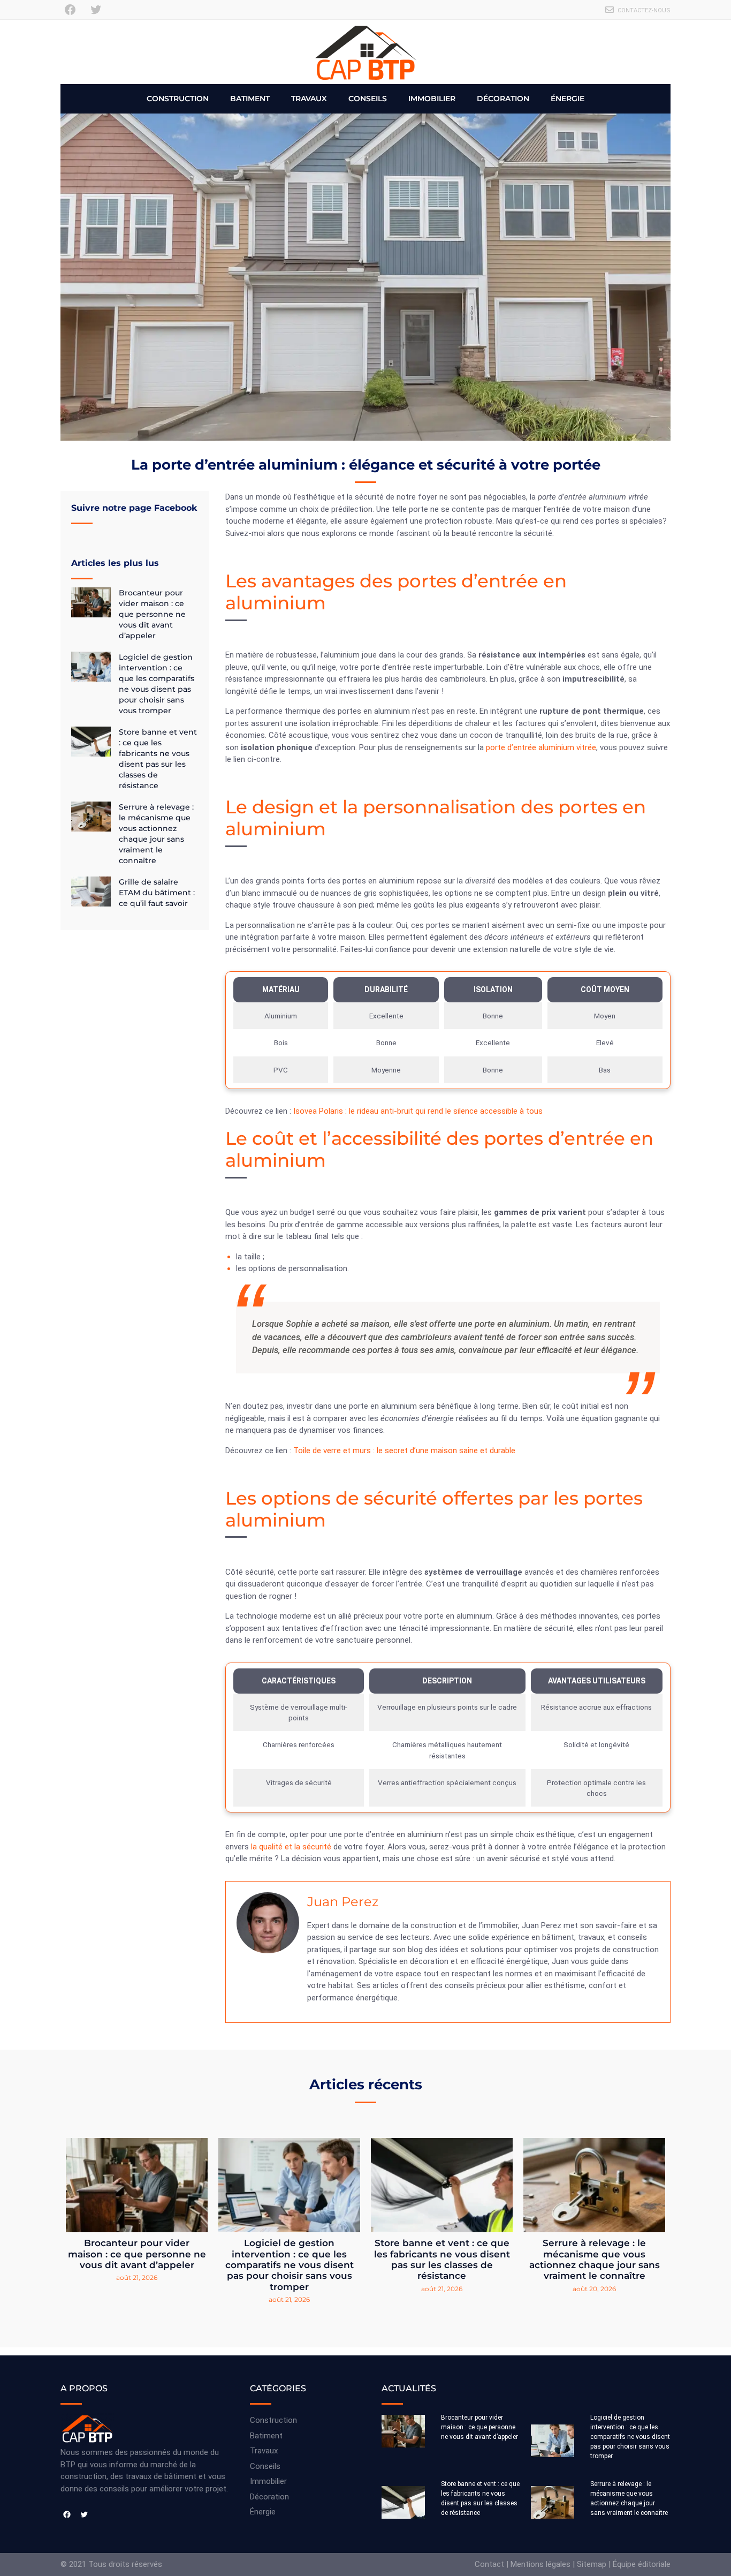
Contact (489, 2564)
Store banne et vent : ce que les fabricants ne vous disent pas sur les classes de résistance (442, 2259)
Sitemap (592, 2564)
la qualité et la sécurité (292, 1847)
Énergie (568, 99)
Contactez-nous (644, 10)
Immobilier (432, 99)
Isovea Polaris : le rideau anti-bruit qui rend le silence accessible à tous (418, 1111)
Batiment (250, 99)
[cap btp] (365, 52)
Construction (178, 99)
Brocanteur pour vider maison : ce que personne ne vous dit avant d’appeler (152, 614)
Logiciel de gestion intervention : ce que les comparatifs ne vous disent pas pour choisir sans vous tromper (290, 2265)
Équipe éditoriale (642, 2564)
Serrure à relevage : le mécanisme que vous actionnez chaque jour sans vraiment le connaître (595, 2259)
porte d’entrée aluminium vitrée (541, 747)
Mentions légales (540, 2564)
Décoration (503, 99)
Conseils (368, 99)
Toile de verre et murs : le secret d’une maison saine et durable (404, 1451)
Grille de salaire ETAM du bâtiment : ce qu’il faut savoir (157, 893)
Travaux (309, 99)
